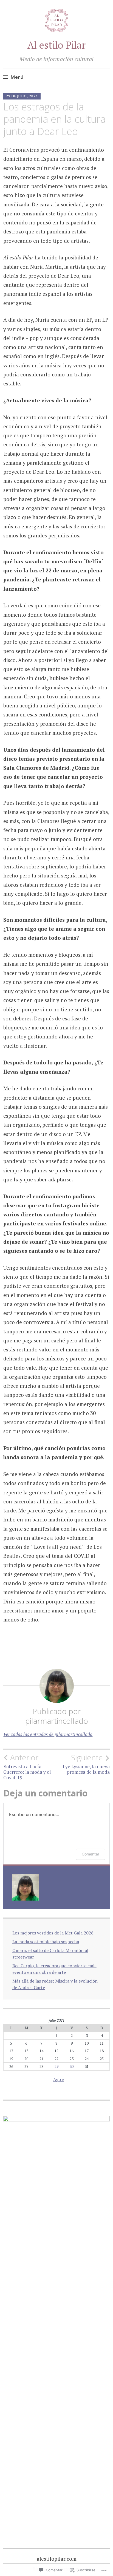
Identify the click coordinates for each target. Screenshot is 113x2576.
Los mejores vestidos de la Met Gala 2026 (53, 1933)
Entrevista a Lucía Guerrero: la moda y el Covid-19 (27, 1767)
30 (72, 2066)
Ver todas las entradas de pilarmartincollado (48, 1734)
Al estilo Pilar (56, 45)
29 (56, 2066)
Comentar (91, 1854)
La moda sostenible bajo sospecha (46, 1942)
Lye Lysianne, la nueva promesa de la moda (86, 1764)
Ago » (59, 2079)
